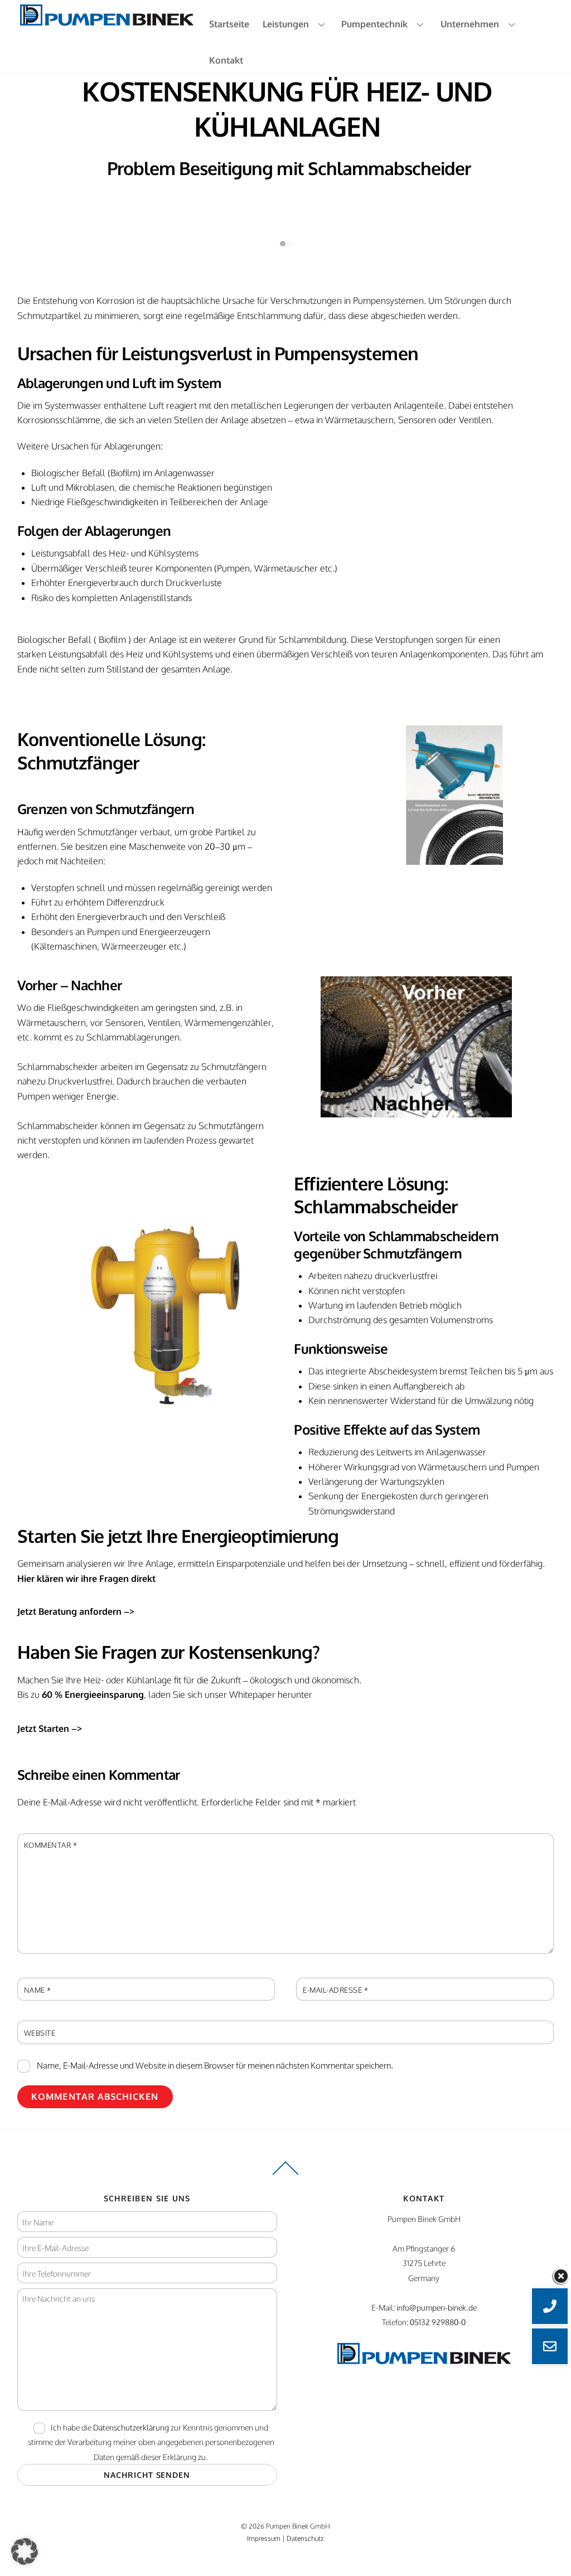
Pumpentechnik (374, 24)
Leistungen (286, 24)
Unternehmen (470, 24)
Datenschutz (305, 2538)
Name (38, 1990)
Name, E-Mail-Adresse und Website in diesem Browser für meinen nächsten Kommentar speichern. (215, 2065)
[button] (25, 2551)
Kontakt (226, 60)
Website (40, 2033)
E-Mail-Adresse (335, 1990)
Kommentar (51, 1845)
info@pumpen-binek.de (437, 2307)
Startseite (229, 24)
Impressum (264, 2538)
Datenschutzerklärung (131, 2427)
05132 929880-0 (438, 2322)
